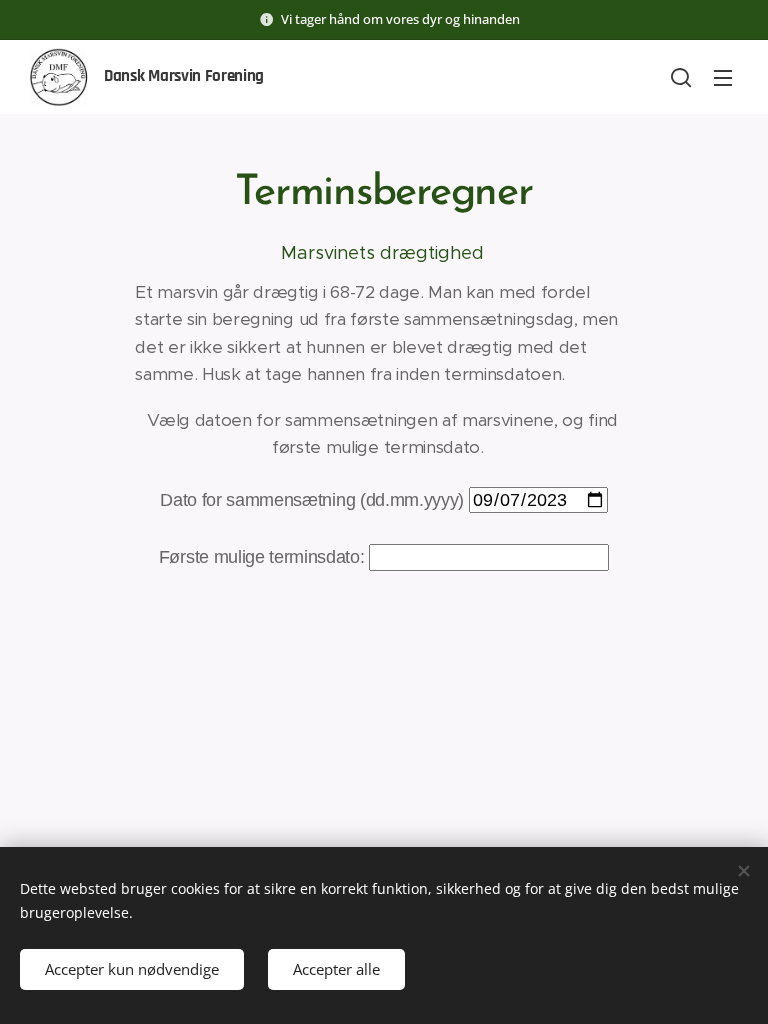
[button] (681, 77)
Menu (723, 77)
